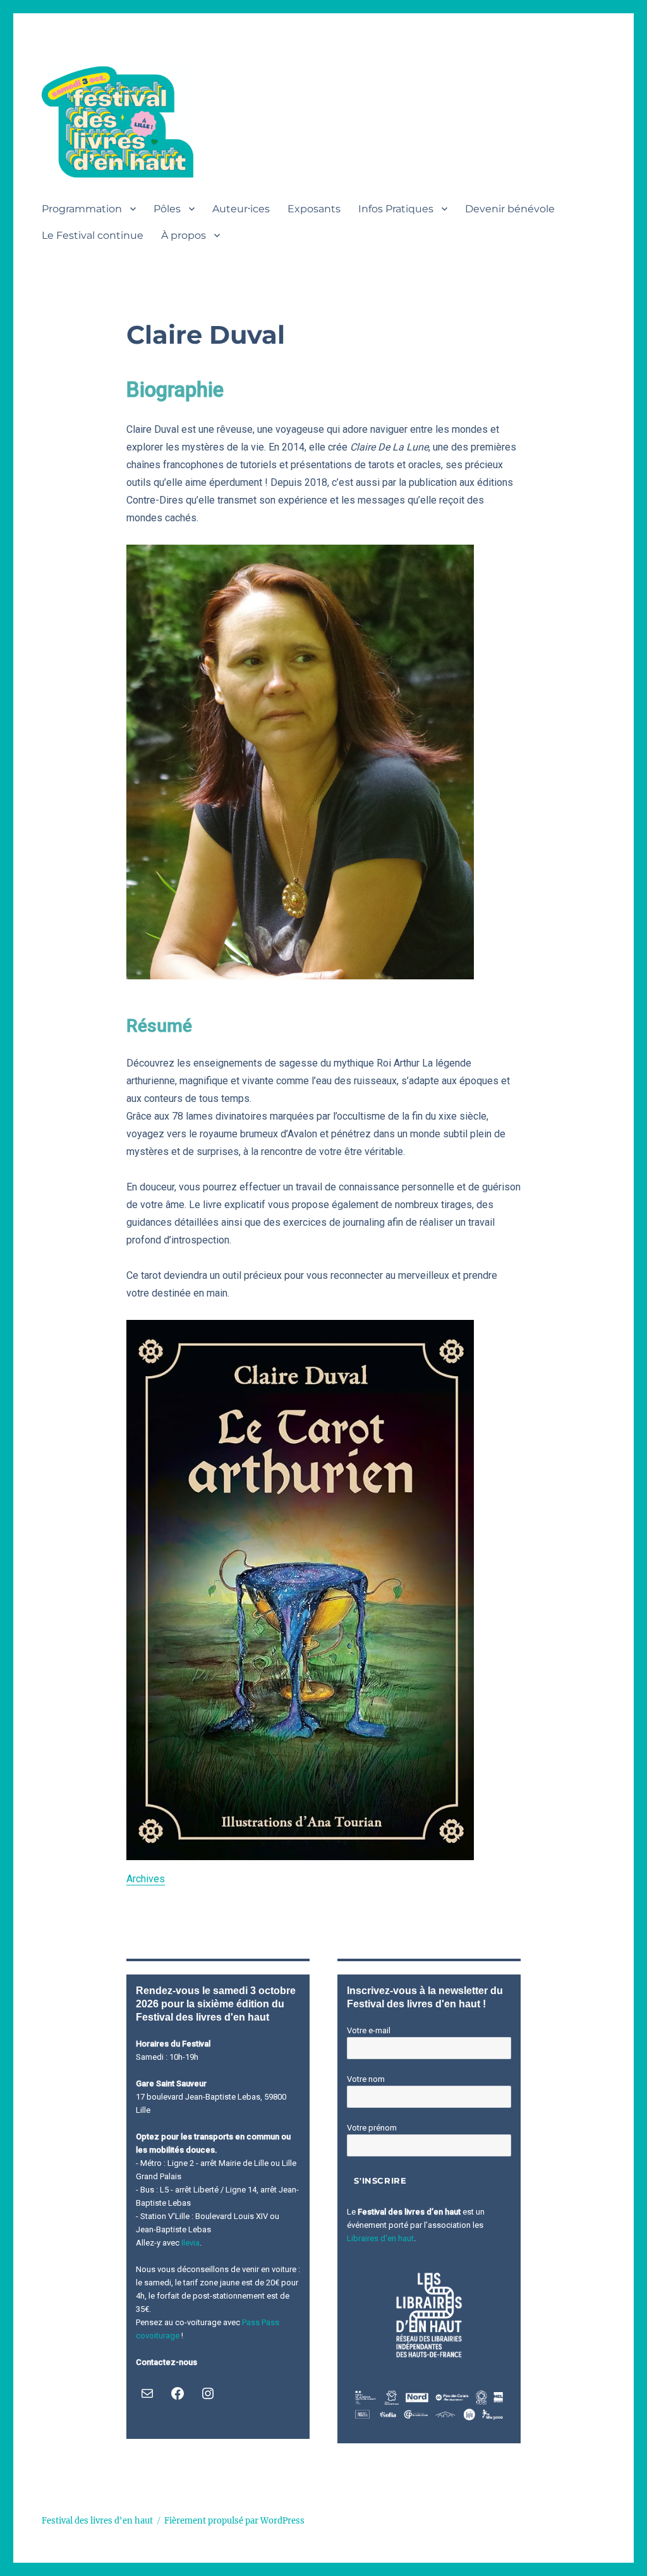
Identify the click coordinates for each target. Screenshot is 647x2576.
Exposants (314, 209)
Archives (146, 1879)
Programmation (82, 209)
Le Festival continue (93, 235)
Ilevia (190, 2243)
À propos (184, 235)
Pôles (167, 209)
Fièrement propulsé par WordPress (234, 2521)
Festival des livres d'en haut (97, 2521)
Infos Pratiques (396, 209)
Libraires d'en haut (380, 2238)
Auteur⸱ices (241, 209)
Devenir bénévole (510, 209)
